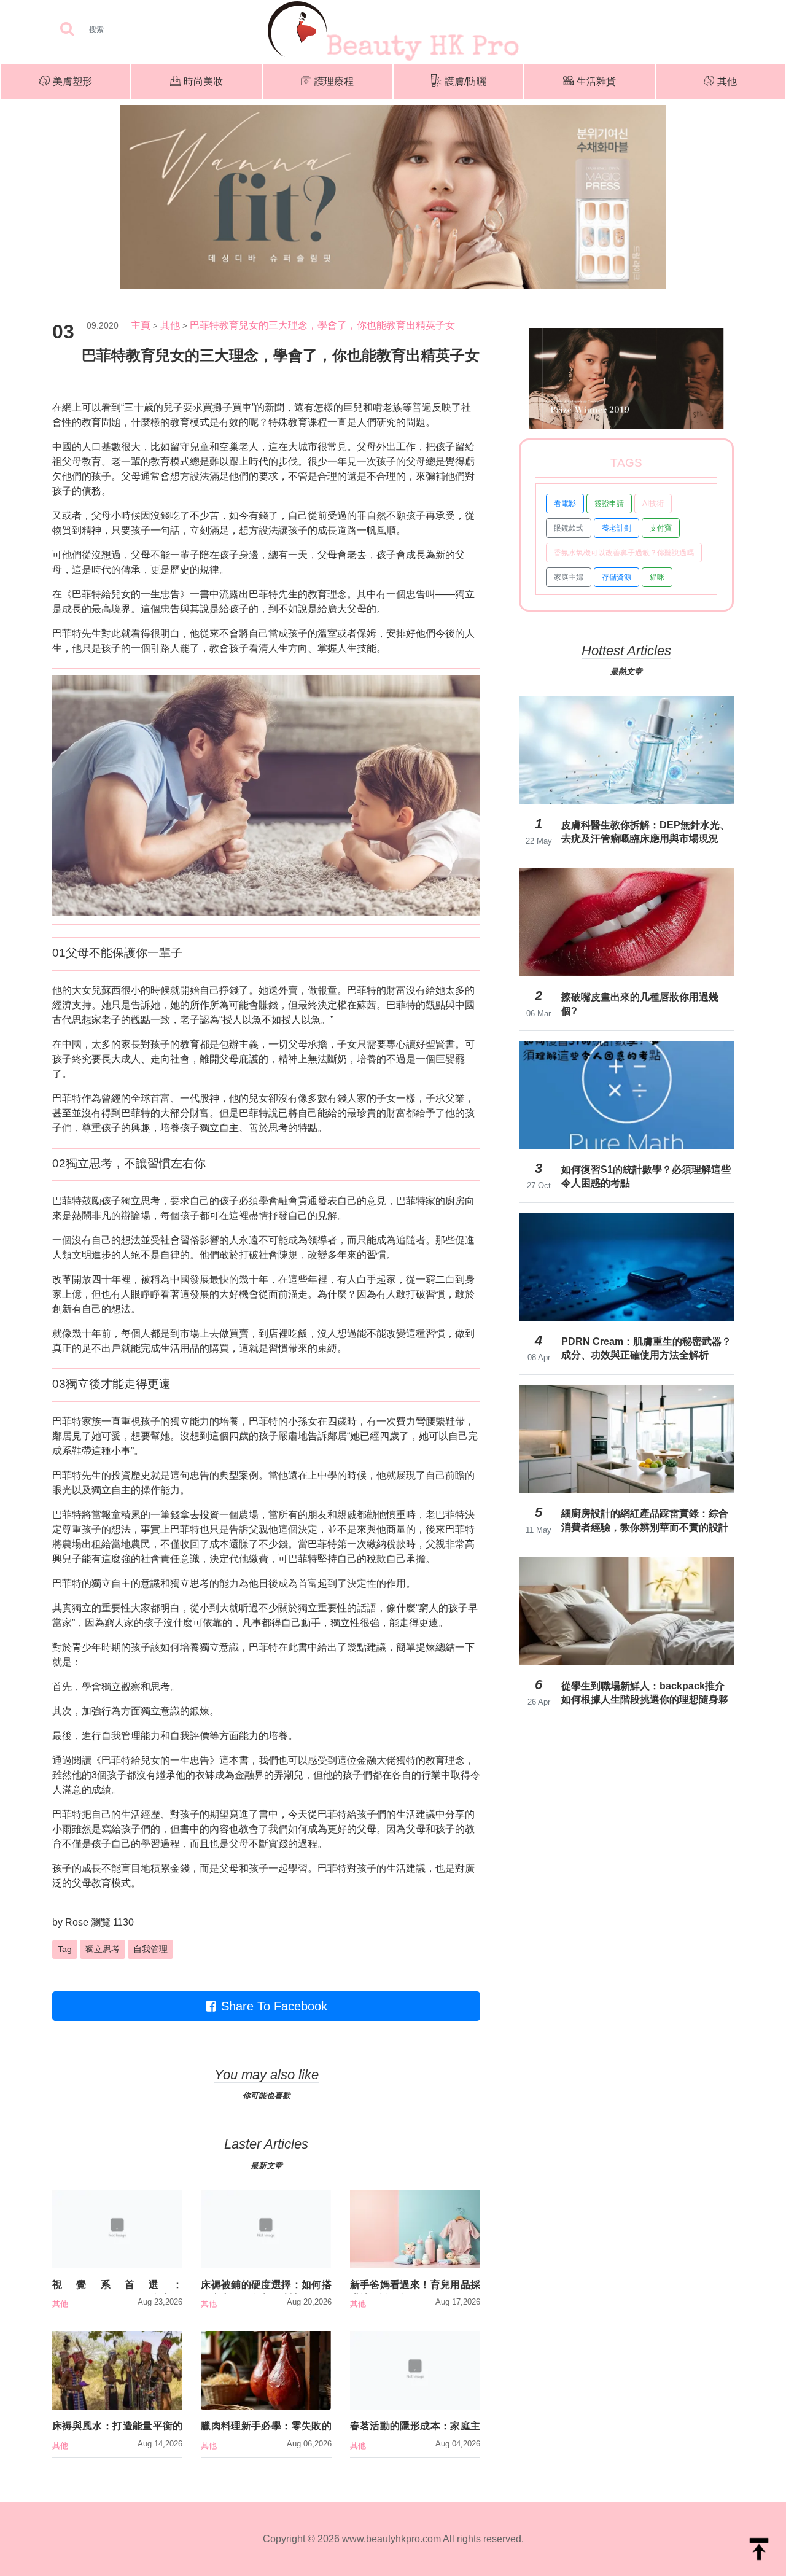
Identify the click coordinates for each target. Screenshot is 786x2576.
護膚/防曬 (465, 81)
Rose (77, 1922)
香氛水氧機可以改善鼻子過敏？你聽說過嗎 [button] (624, 553)
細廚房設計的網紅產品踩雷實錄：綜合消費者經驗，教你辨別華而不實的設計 (645, 1520)
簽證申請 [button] (609, 504)
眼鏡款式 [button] (569, 528)
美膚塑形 (72, 81)
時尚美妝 (203, 81)
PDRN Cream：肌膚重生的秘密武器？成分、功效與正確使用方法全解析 (646, 1348)
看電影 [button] (565, 504)
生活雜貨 (596, 81)
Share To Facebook (274, 2006)
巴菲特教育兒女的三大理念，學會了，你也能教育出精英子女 (322, 325)
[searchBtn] (67, 30)
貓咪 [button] (657, 577)
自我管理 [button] (150, 1949)
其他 (727, 81)
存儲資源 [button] (617, 577)
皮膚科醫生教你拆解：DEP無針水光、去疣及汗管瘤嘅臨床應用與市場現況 (645, 832)
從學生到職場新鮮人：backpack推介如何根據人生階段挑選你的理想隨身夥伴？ (645, 1693)
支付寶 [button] (661, 528)
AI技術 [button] (653, 504)
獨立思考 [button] (103, 1949)
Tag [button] (65, 1949)
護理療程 (334, 81)
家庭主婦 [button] (569, 577)
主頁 (141, 325)
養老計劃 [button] (617, 528)
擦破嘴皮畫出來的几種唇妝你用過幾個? (640, 1004)
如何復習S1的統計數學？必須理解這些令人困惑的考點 (646, 1176)
